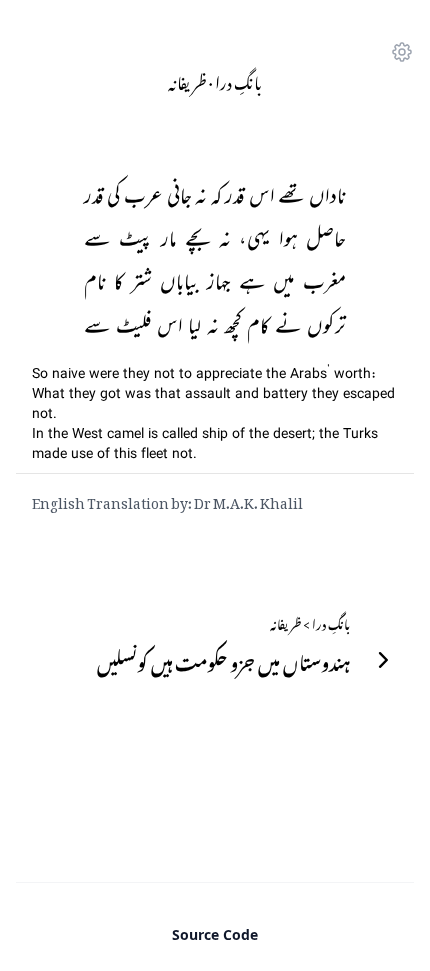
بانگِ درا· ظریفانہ (215, 80)
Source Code (215, 934)
